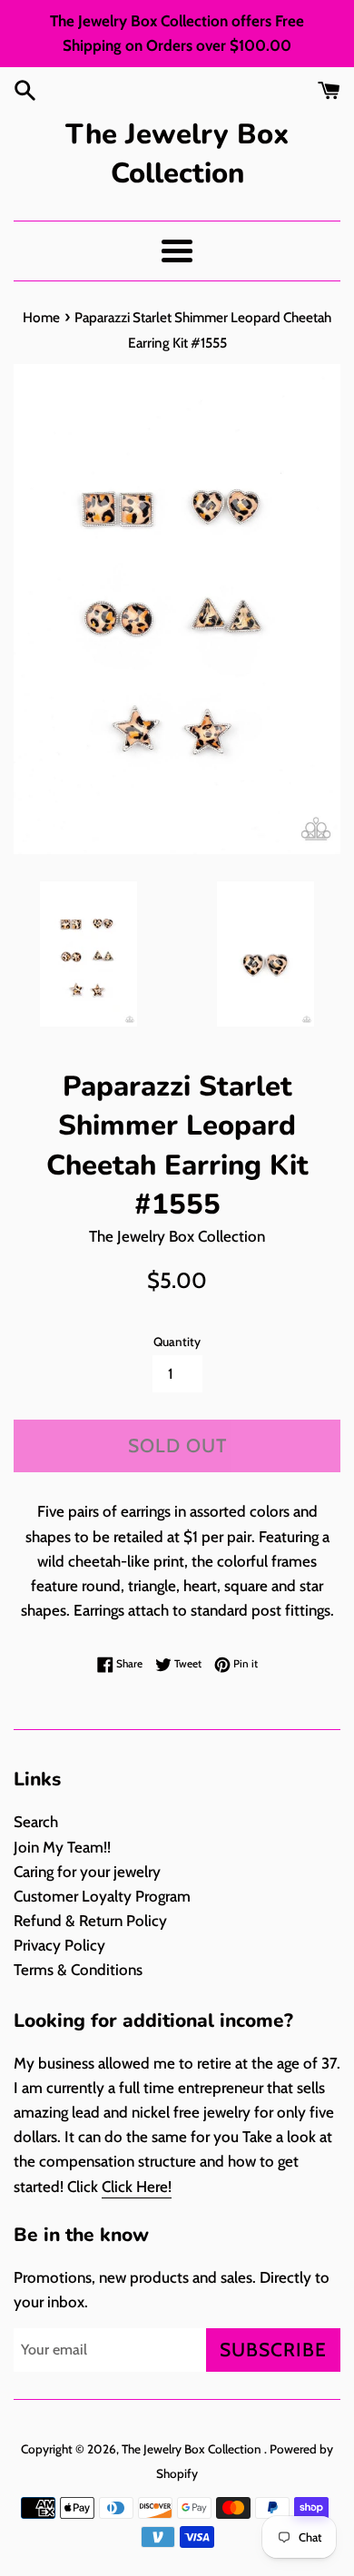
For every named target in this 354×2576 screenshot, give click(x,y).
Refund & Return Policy (90, 1921)
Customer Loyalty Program (102, 1896)
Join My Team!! (62, 1847)
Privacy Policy (59, 1945)
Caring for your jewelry (87, 1872)
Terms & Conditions (78, 1970)
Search (36, 1822)
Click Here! (137, 2187)
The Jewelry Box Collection (177, 154)
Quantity (177, 1342)
